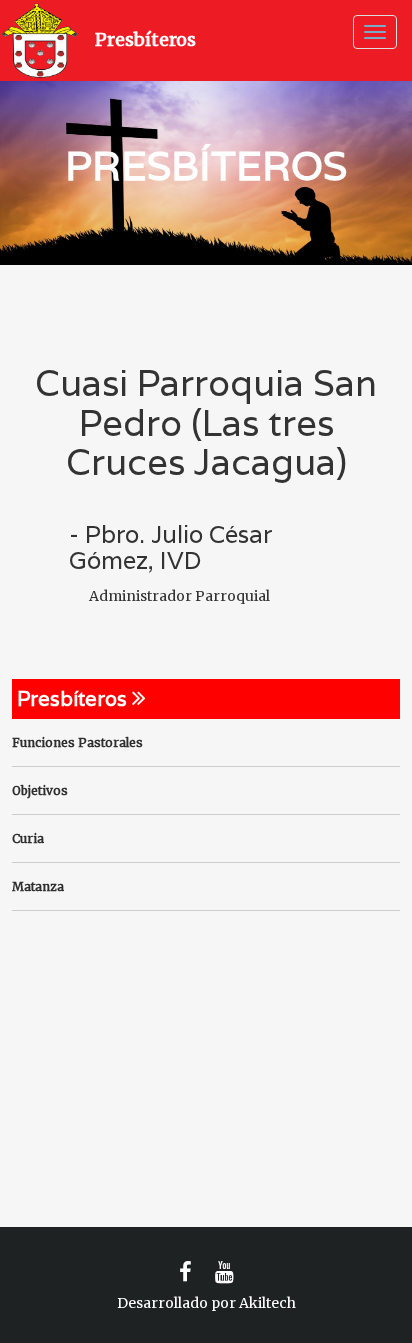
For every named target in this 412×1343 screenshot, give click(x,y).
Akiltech (267, 1303)
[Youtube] (224, 1272)
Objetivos (40, 790)
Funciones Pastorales (77, 742)
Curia (28, 838)
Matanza (38, 886)
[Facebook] (185, 1272)
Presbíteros (145, 39)
